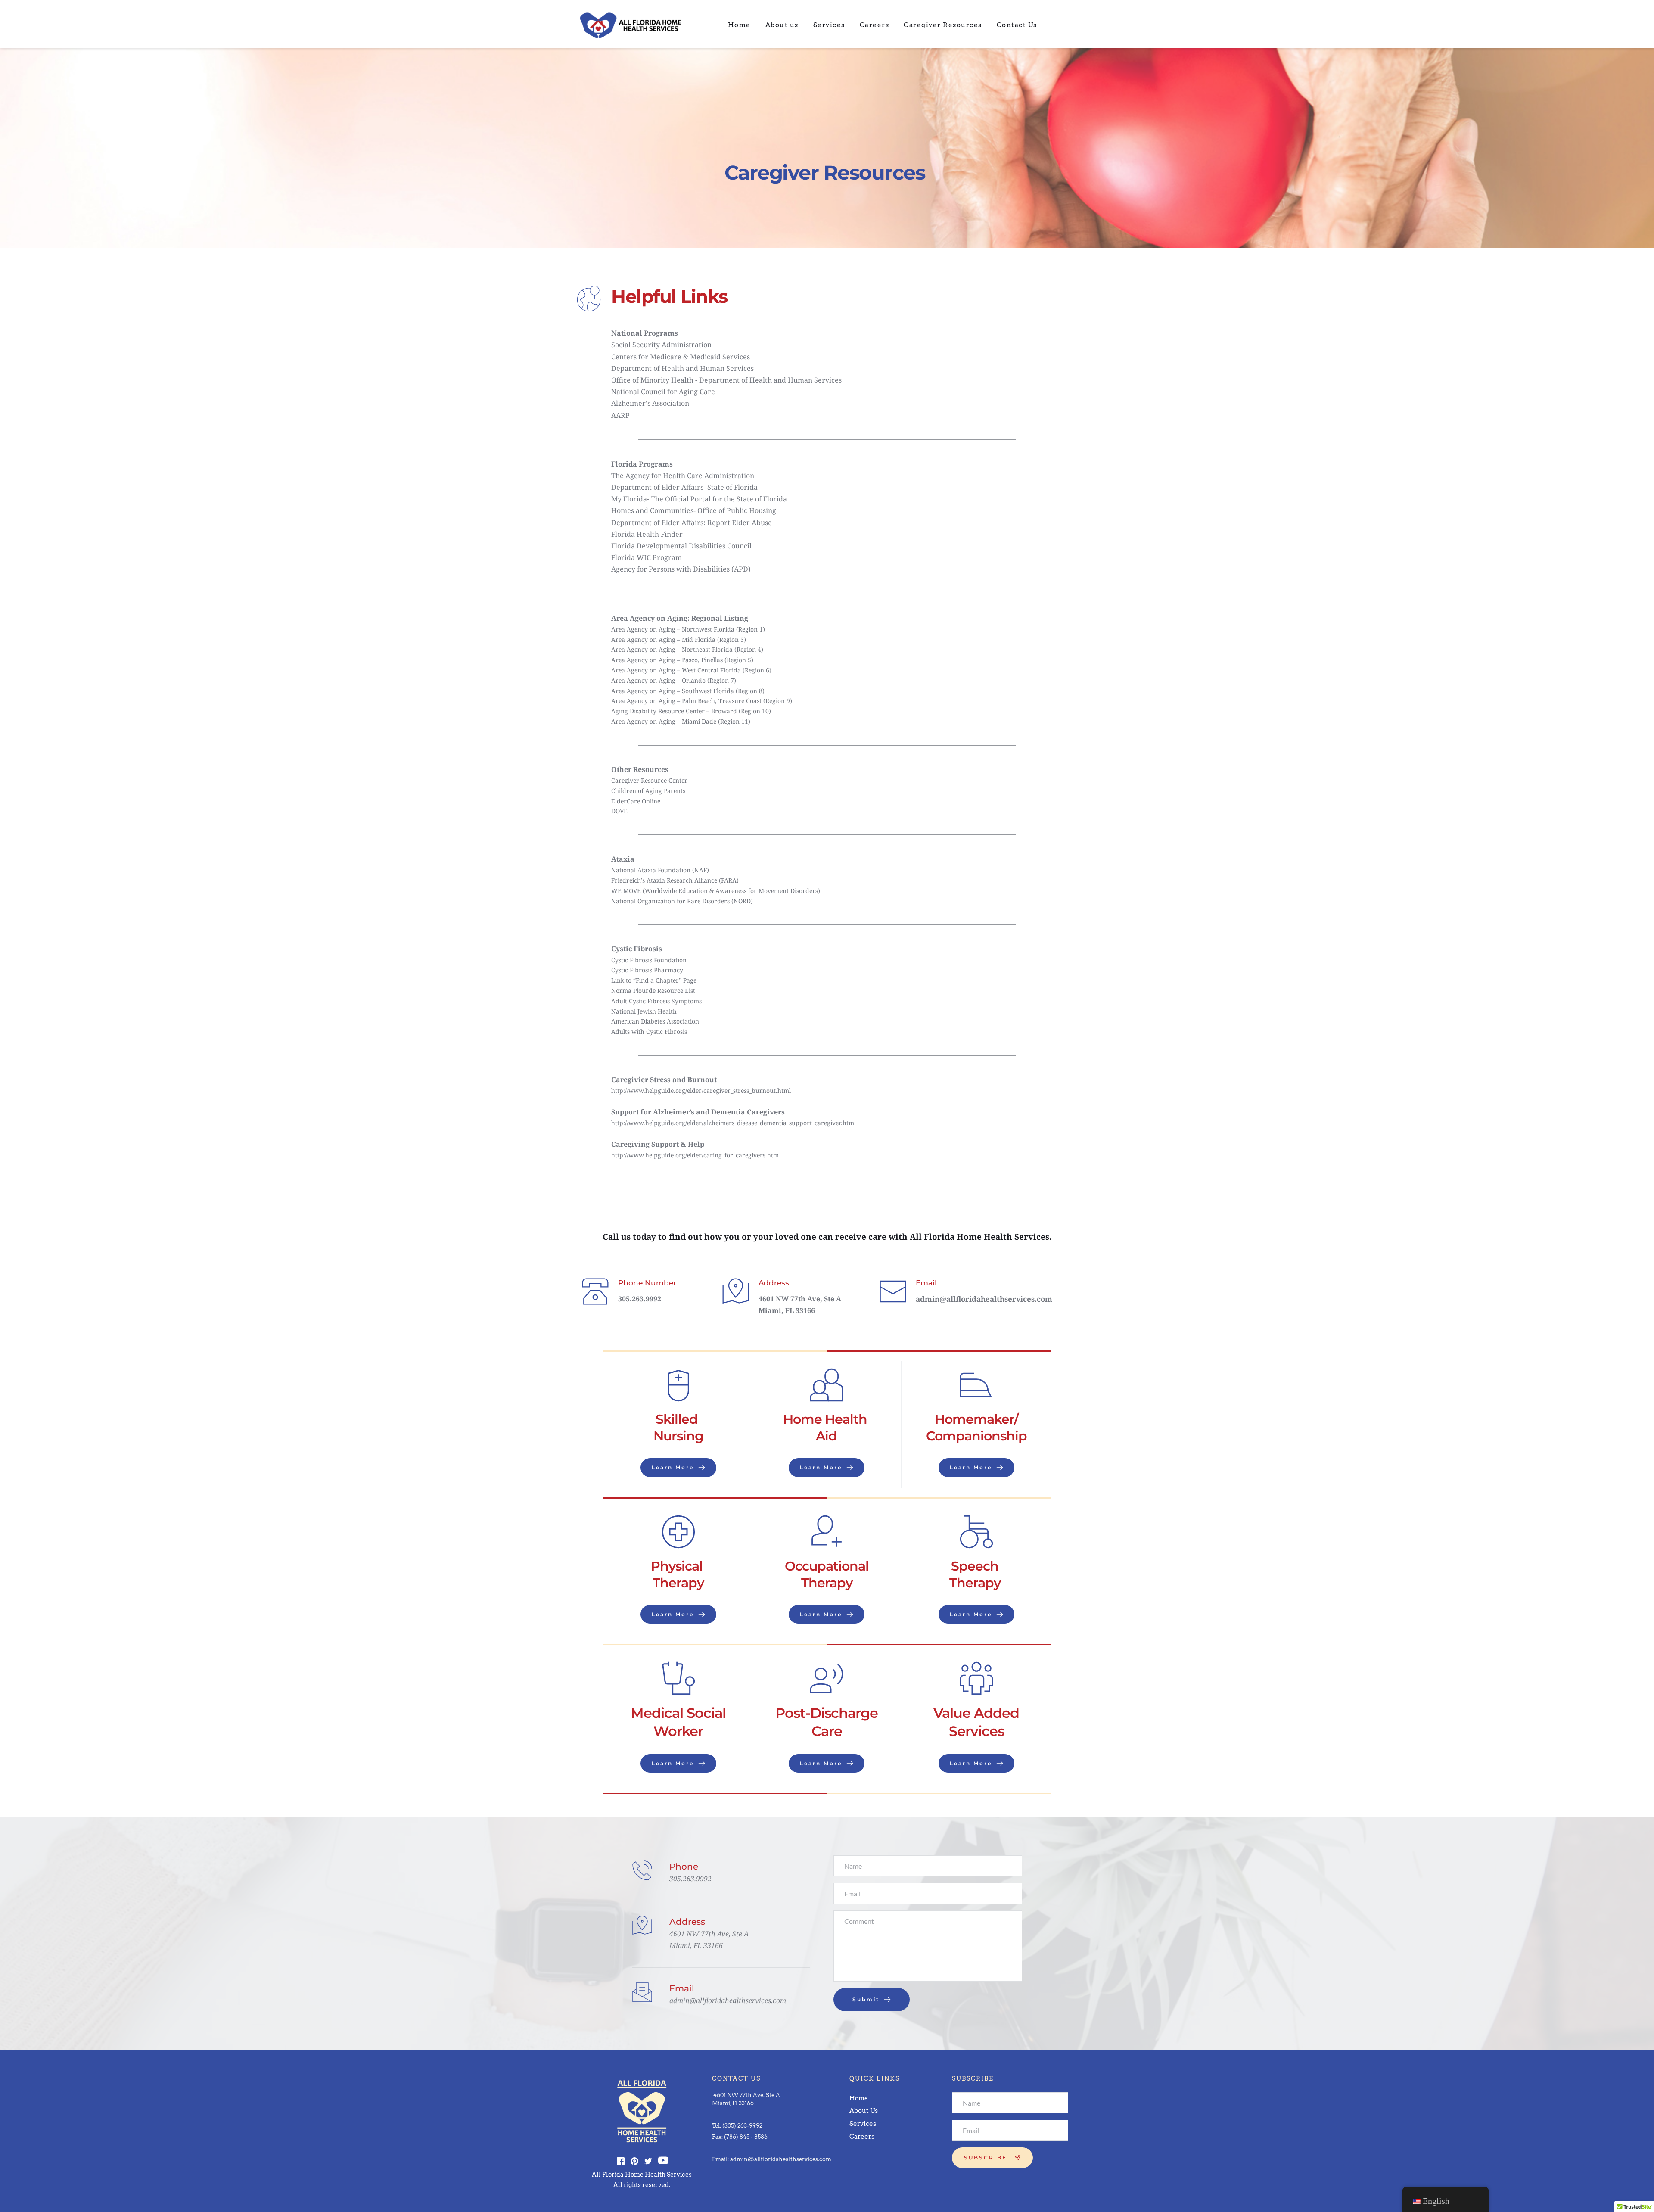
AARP (621, 415)
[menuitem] (739, 25)
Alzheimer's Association (650, 403)
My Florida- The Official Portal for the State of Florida (699, 499)
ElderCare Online (636, 801)
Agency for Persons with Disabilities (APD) (681, 569)
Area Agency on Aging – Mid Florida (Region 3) (679, 639)
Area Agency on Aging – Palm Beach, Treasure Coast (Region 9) (702, 701)
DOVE (619, 811)
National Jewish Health (644, 1011)
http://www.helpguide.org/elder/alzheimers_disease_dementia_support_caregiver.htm (734, 1123)
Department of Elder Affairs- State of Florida (684, 487)
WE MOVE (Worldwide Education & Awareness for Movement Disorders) (716, 891)
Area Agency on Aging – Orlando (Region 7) (674, 680)
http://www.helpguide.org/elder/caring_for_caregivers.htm (695, 1155)
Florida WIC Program (647, 557)
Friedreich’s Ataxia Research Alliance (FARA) (675, 880)
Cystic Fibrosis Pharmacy (647, 970)
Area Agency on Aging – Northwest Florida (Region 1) (688, 629)
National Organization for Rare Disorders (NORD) (682, 901)
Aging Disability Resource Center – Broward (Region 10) (691, 711)
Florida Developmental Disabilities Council (681, 546)
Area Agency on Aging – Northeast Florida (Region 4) (687, 649)
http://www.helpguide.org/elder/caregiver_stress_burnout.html (702, 1090)
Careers (863, 2137)
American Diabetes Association (655, 1021)
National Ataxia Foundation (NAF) (660, 870)
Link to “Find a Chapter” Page (654, 980)
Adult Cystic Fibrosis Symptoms (656, 1001)
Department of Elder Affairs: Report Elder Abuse (692, 523)
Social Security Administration (661, 345)
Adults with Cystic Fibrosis (649, 1031)
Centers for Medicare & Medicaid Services (681, 357)
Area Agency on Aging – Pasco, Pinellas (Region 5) (682, 660)
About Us (864, 2111)
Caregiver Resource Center (649, 780)
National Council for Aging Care (663, 392)
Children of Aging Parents (648, 791)
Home (859, 2098)
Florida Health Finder (647, 534)
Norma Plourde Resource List (653, 991)
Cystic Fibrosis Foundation (649, 960)
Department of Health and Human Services (682, 368)
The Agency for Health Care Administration (683, 476)
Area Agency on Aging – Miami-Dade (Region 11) (681, 721)
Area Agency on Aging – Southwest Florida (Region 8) (688, 691)
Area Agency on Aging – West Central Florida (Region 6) (691, 670)
